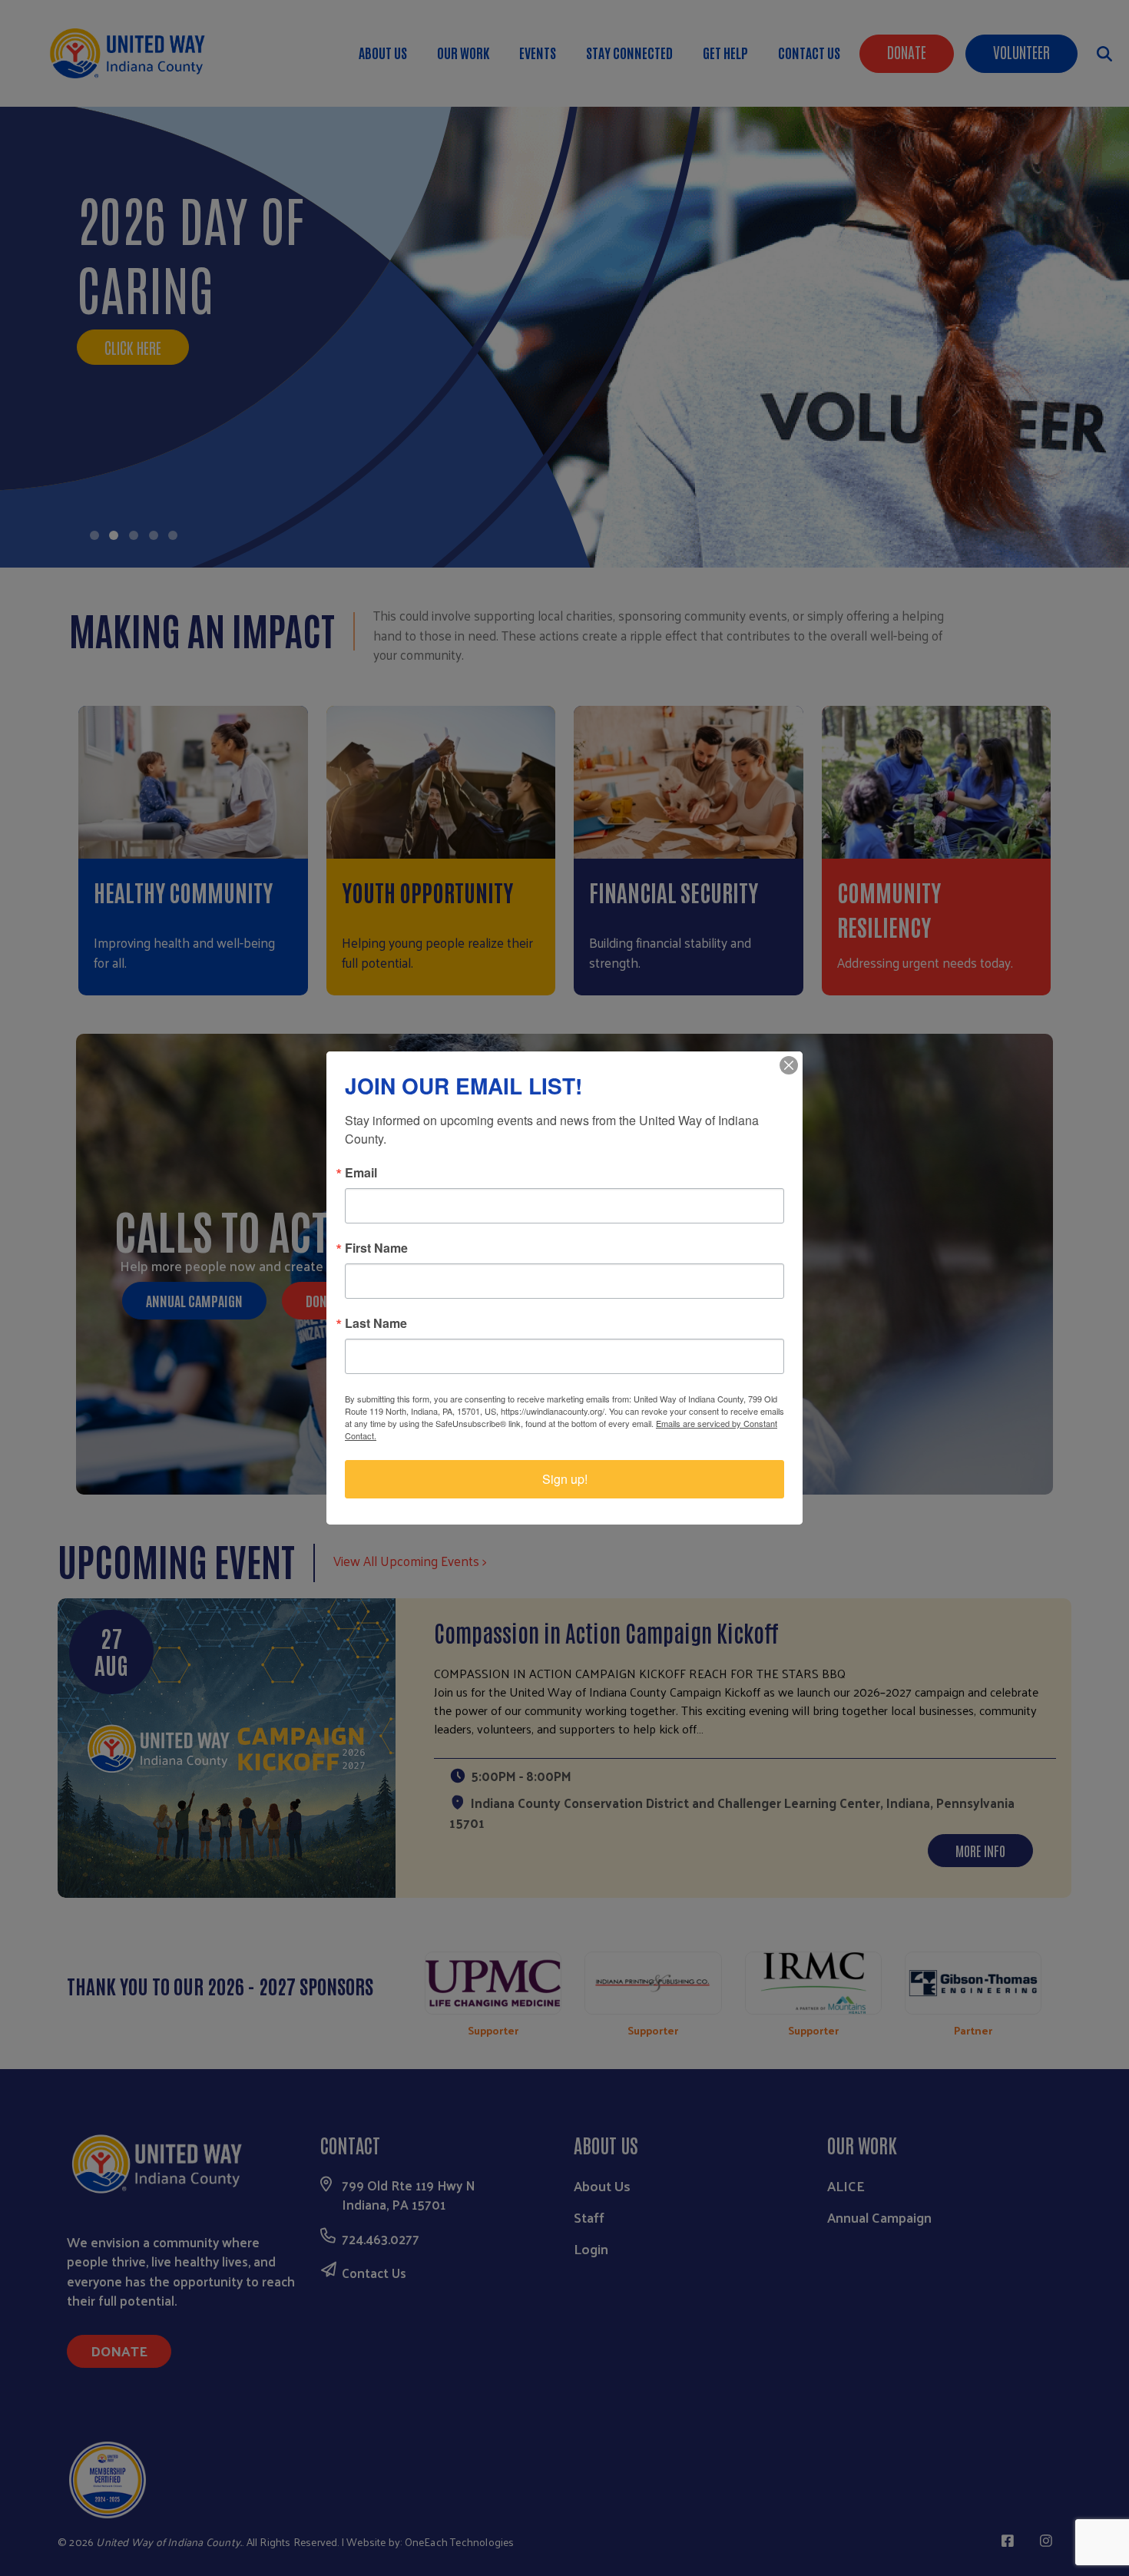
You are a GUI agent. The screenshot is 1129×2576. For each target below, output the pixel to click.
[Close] (789, 1065)
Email (361, 1173)
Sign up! (565, 1479)
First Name (376, 1248)
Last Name (376, 1323)
